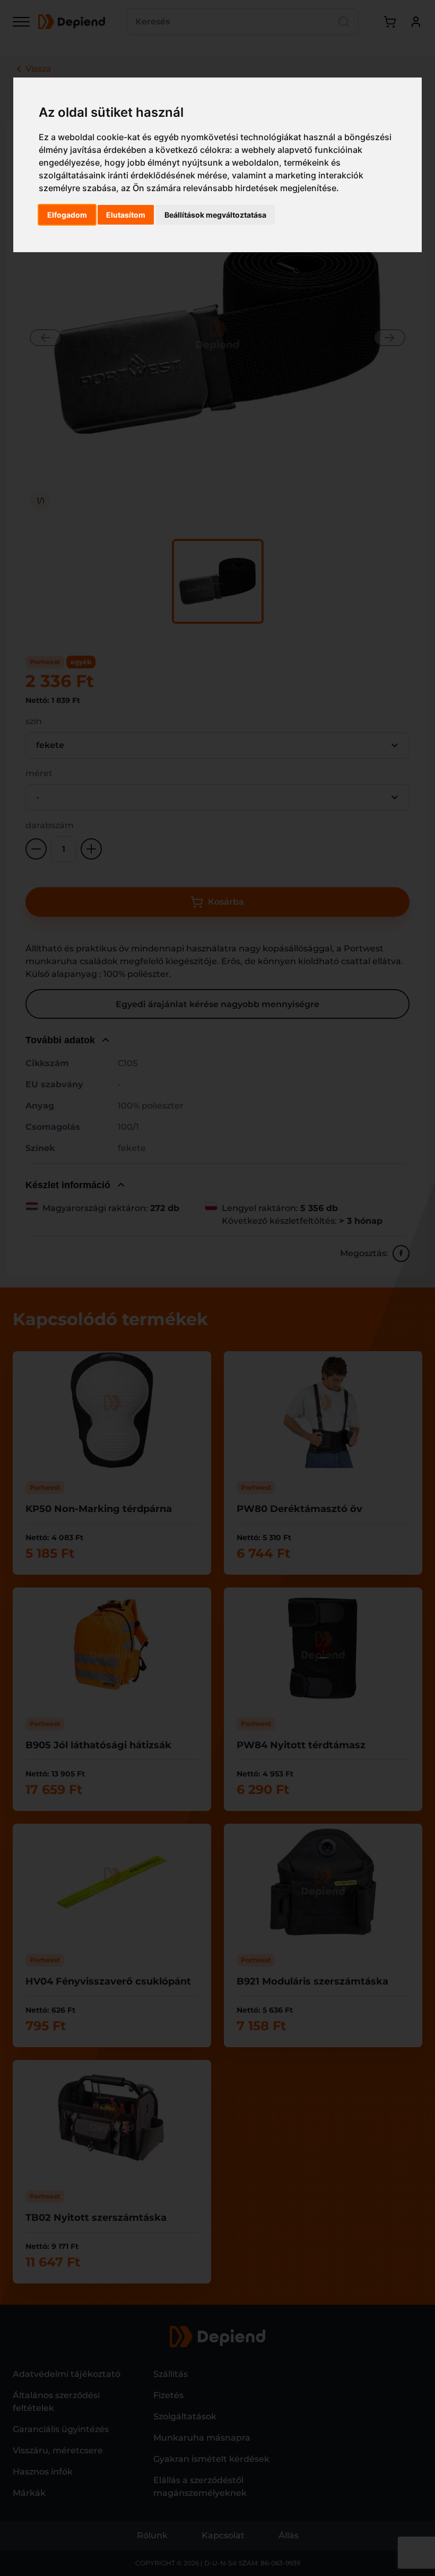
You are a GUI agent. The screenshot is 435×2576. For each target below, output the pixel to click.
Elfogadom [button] (67, 215)
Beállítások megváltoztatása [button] (215, 215)
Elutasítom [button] (126, 215)
